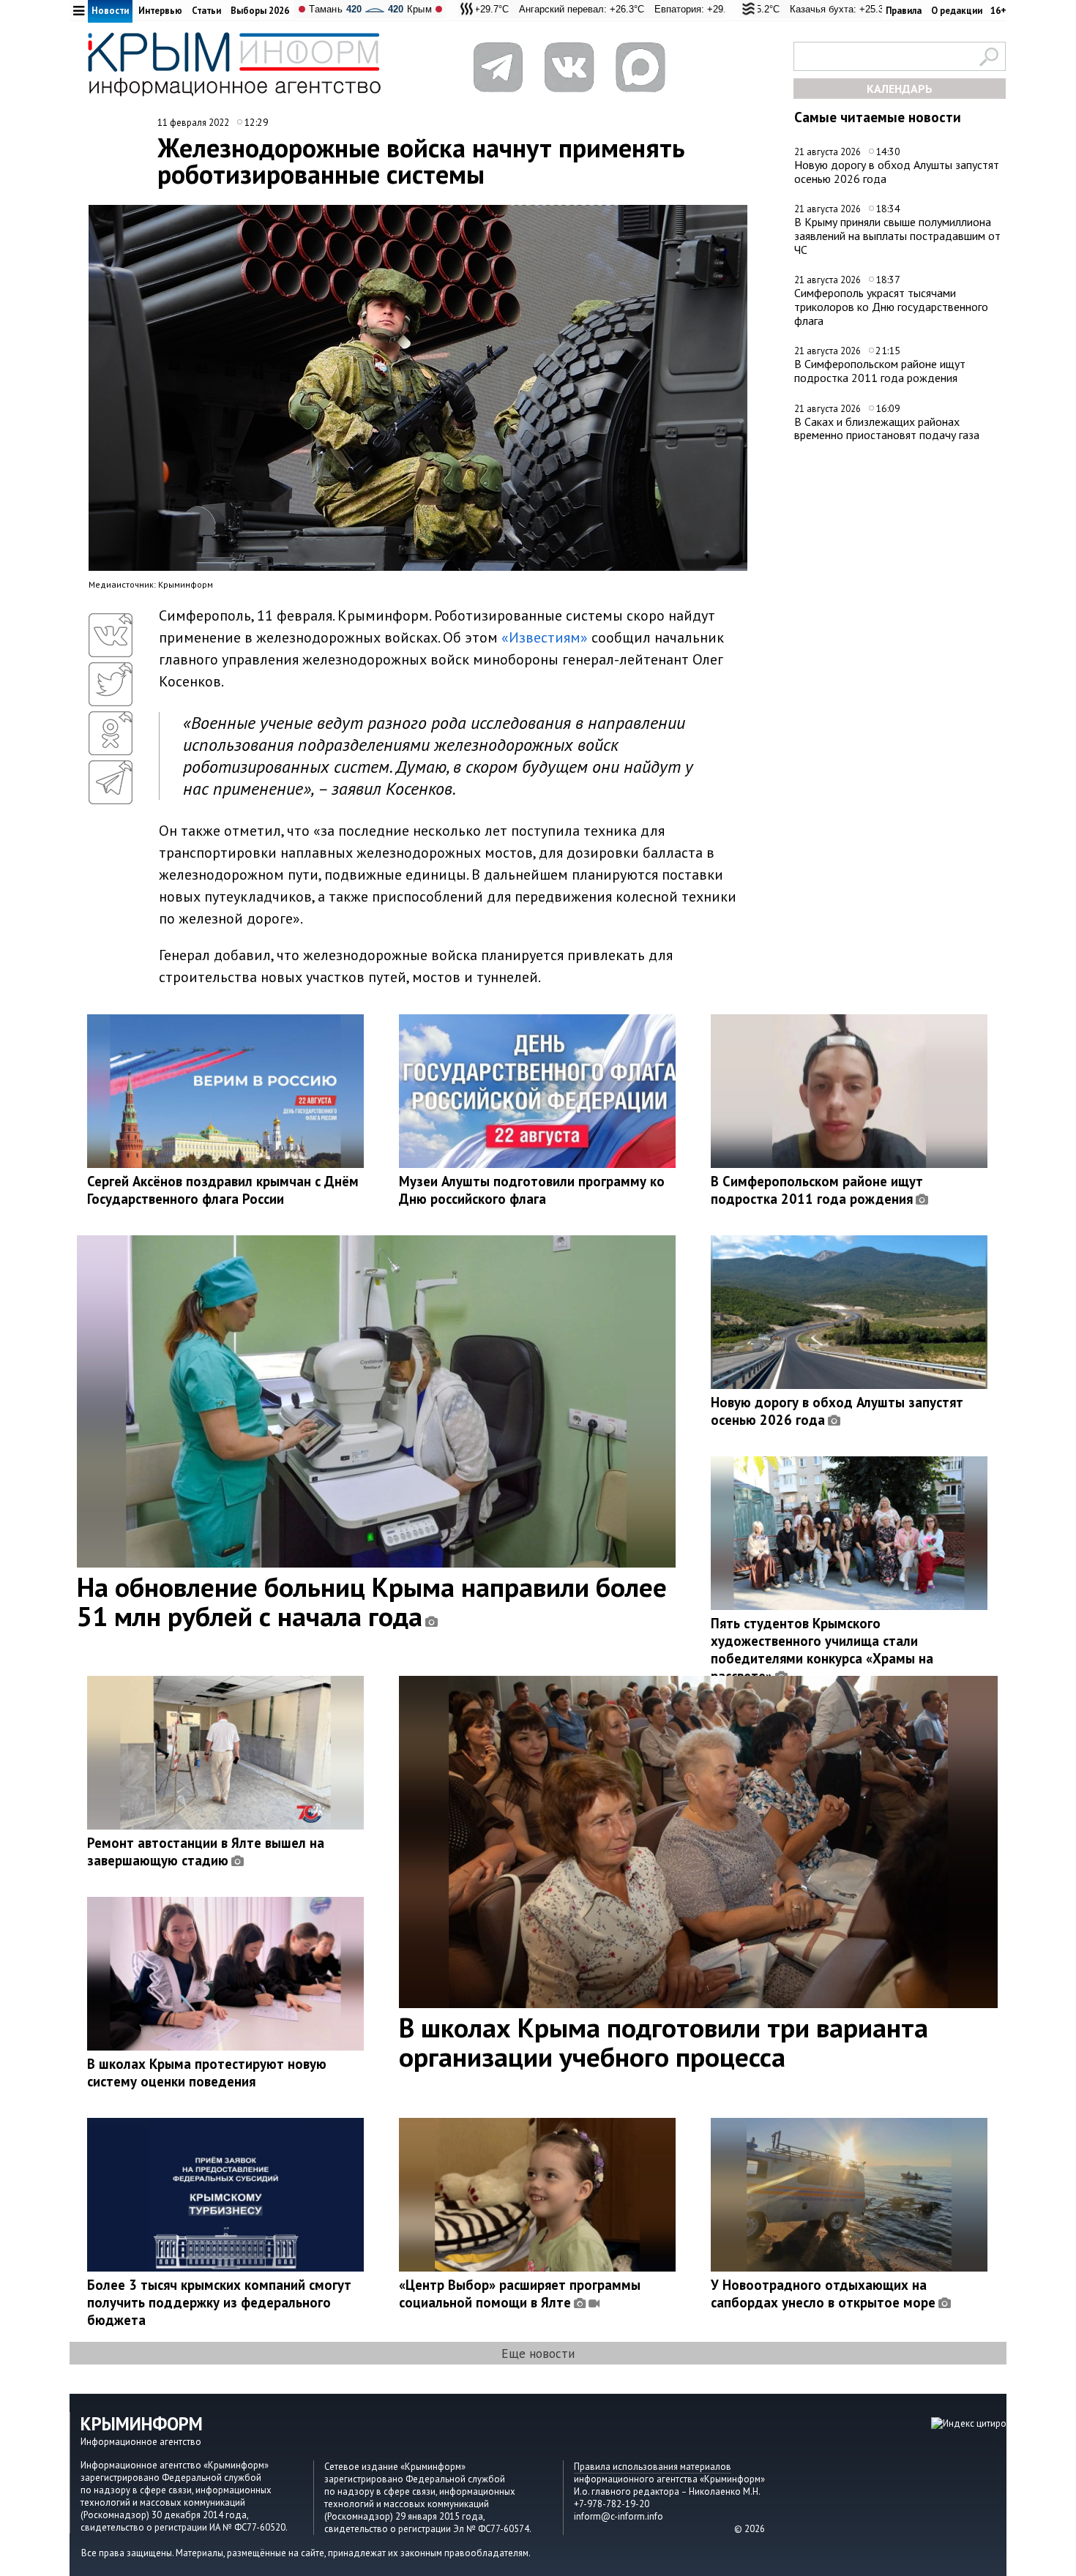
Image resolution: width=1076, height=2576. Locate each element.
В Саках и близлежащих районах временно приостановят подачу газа (887, 428)
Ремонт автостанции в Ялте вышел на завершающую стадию (206, 1851)
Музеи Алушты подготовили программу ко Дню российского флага (532, 1190)
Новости (110, 11)
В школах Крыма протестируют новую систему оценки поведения (207, 2073)
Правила (904, 11)
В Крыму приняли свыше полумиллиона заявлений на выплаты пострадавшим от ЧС (897, 235)
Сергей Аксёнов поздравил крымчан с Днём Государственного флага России (223, 1190)
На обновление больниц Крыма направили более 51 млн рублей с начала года (372, 1601)
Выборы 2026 (260, 11)
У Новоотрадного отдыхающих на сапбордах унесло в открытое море (823, 2294)
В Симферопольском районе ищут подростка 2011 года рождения (880, 371)
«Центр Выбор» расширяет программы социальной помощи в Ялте (520, 2294)
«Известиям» (545, 637)
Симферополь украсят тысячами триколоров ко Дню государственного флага (891, 306)
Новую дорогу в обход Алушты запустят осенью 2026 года (897, 172)
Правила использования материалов (653, 2467)
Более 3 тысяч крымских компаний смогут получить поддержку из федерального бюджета (219, 2302)
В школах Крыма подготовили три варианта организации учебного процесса (664, 2042)
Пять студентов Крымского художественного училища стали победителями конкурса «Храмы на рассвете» (822, 1650)
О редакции (957, 11)
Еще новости (538, 2353)
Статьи (206, 11)
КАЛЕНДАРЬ (900, 89)
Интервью (160, 11)
